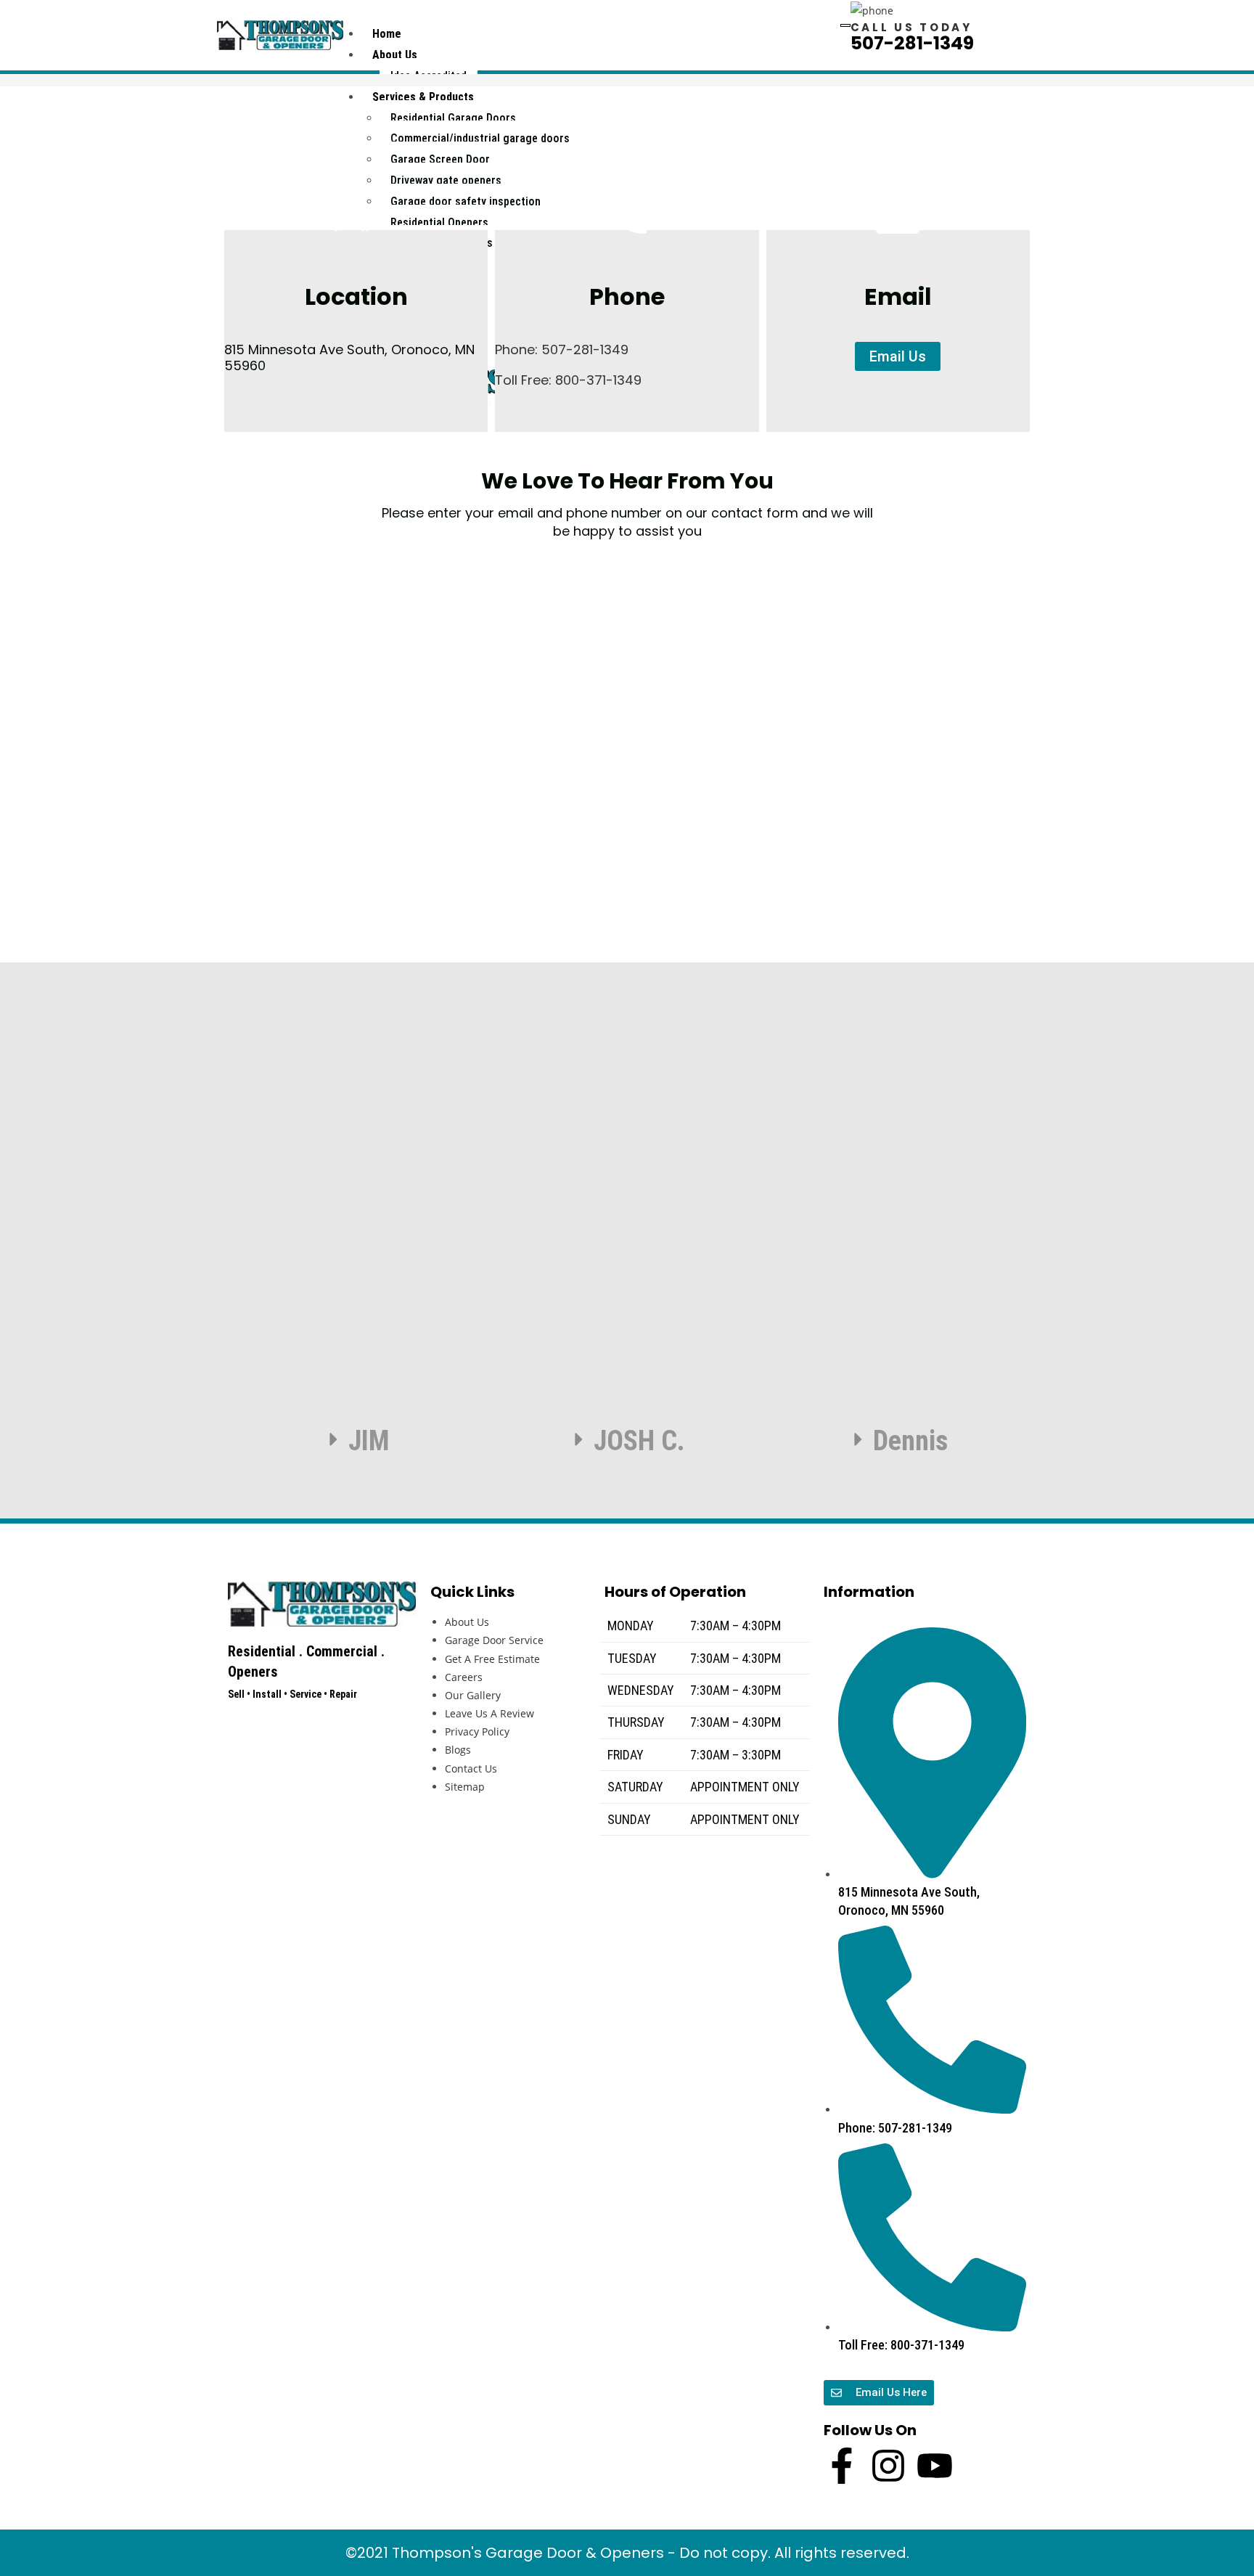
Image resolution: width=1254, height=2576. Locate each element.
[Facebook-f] (842, 2466)
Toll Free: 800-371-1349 (568, 380)
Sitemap (465, 1787)
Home (387, 34)
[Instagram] (888, 2466)
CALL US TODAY (911, 27)
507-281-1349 (912, 43)
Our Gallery (473, 1695)
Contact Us (471, 1769)
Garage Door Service (494, 1640)
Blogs (458, 1750)
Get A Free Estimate (492, 1659)
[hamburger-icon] (845, 25)
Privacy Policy (477, 1731)
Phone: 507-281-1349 (562, 349)
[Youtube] (935, 2466)
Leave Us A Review (489, 1713)
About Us (395, 55)
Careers (464, 1677)
